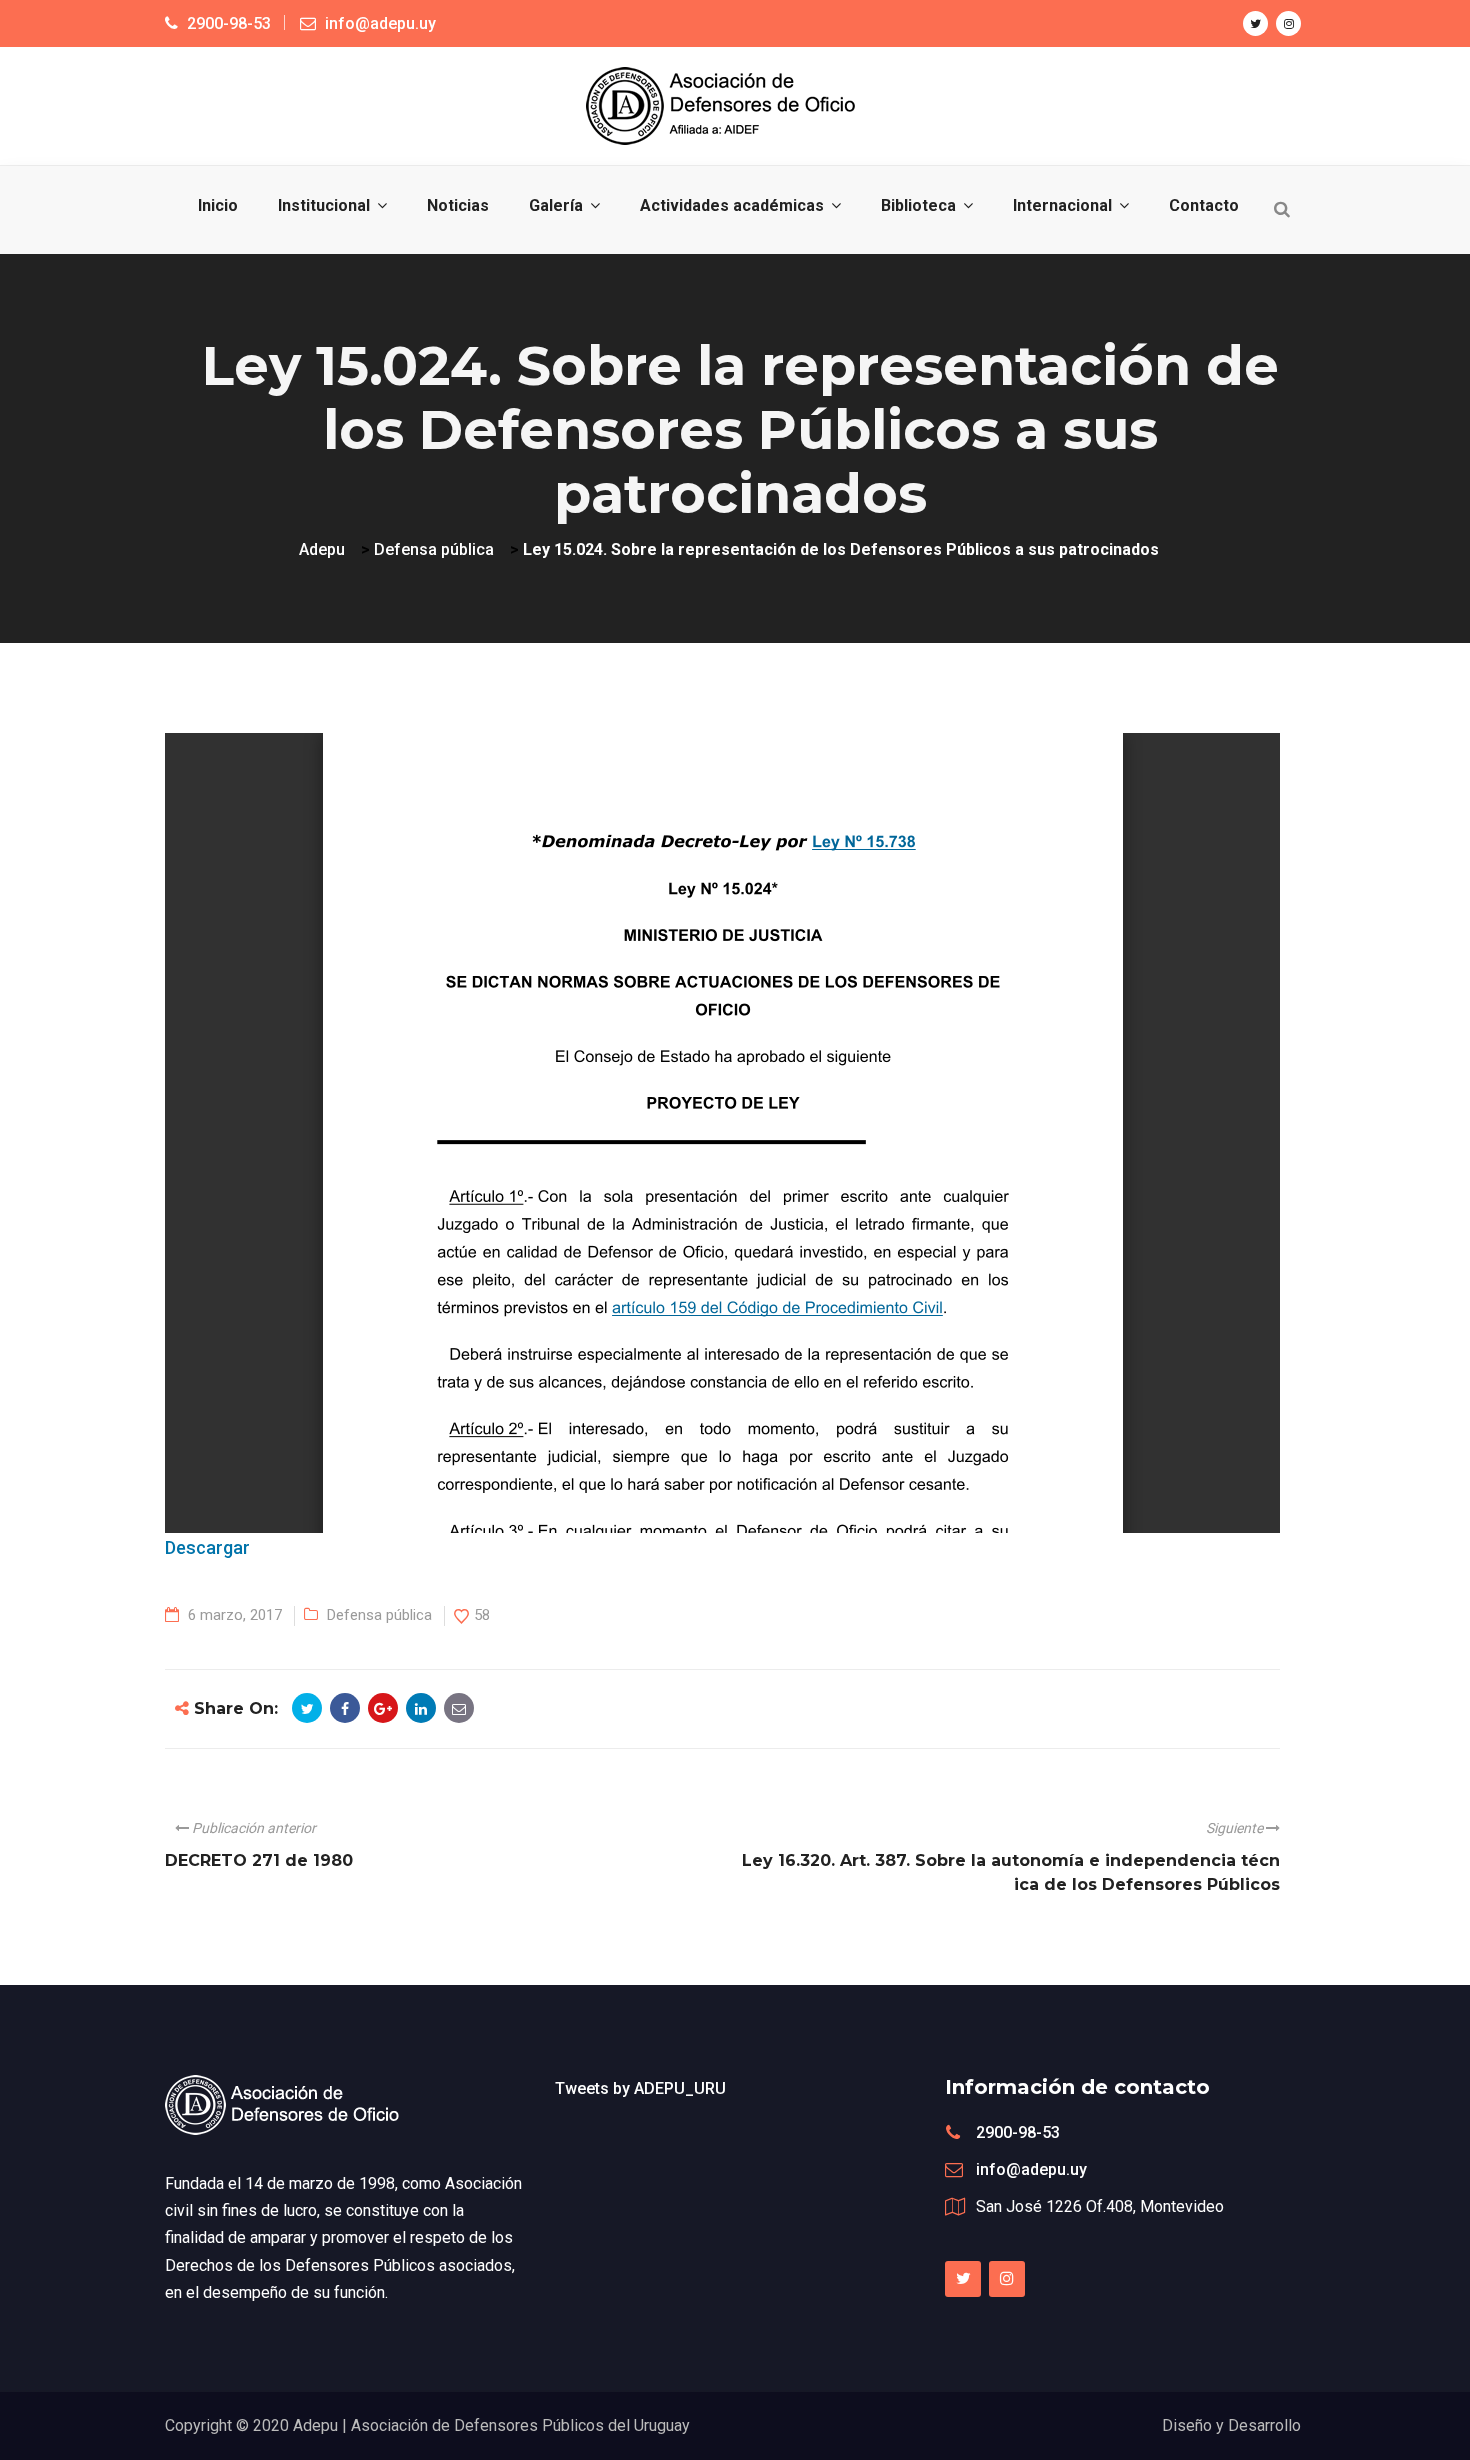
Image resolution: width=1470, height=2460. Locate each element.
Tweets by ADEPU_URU (640, 2088)
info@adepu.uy (1031, 2169)
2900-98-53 (1018, 2132)
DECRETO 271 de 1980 (259, 1860)
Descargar (207, 1547)
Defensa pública (379, 1615)
